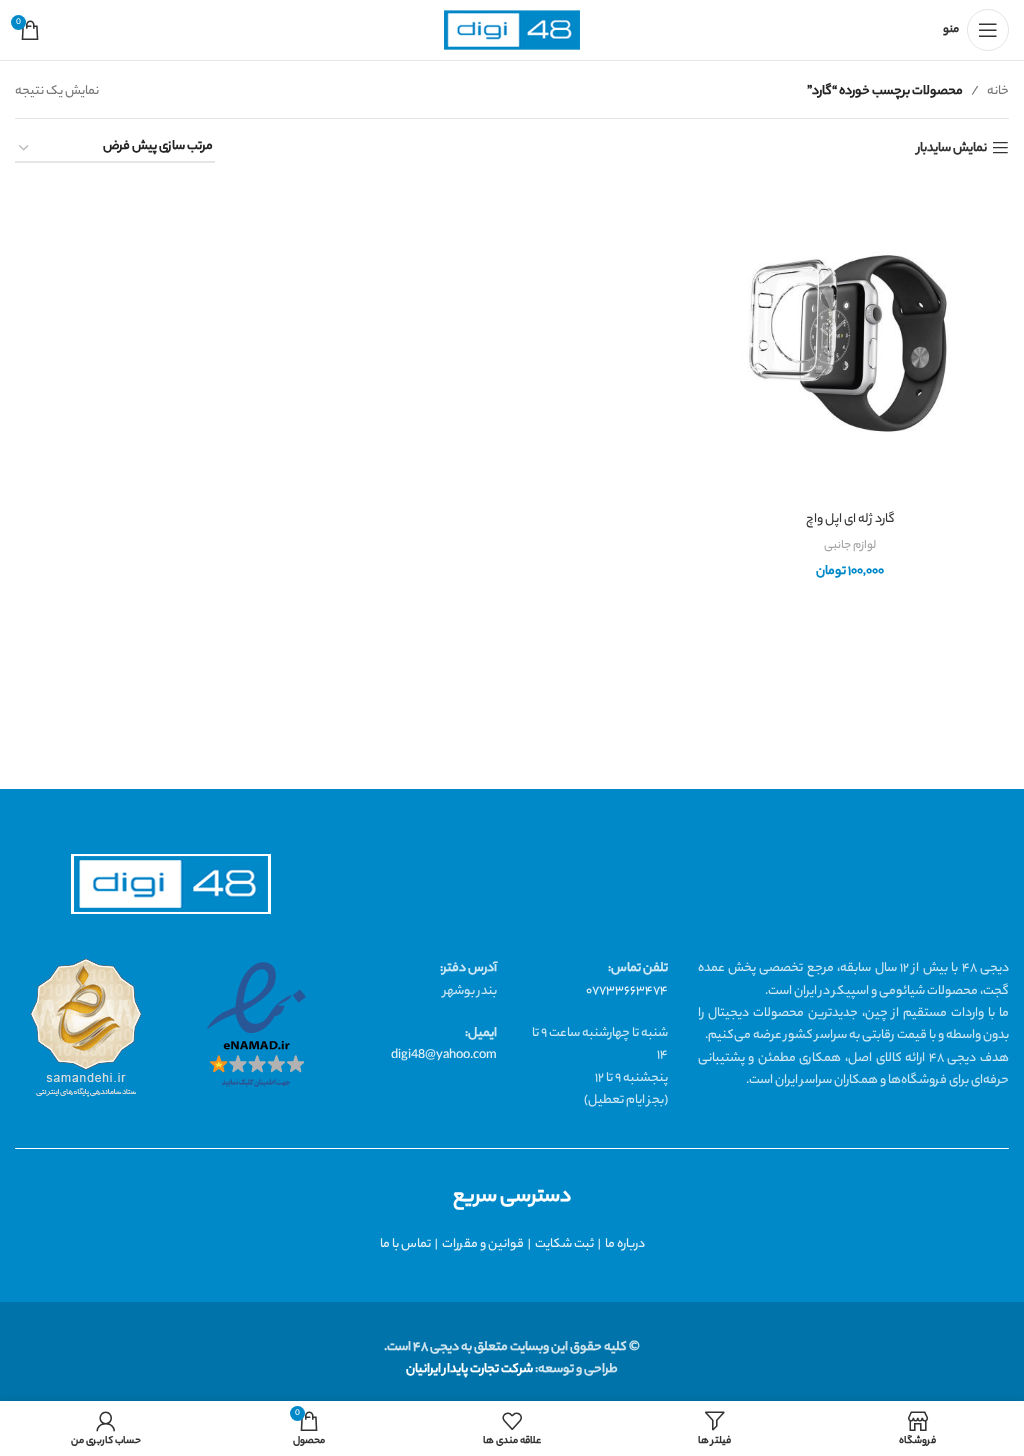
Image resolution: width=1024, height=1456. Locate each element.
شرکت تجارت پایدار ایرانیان (469, 1369)
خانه (998, 91)
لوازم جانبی (850, 546)
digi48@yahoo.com (444, 1055)
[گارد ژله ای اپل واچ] (850, 342)
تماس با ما (405, 1244)
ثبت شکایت (564, 1244)
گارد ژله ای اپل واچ (850, 519)
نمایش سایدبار (952, 148)
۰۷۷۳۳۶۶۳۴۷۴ (627, 991)
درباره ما (625, 1244)
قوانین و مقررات (483, 1244)
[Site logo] (512, 30)
